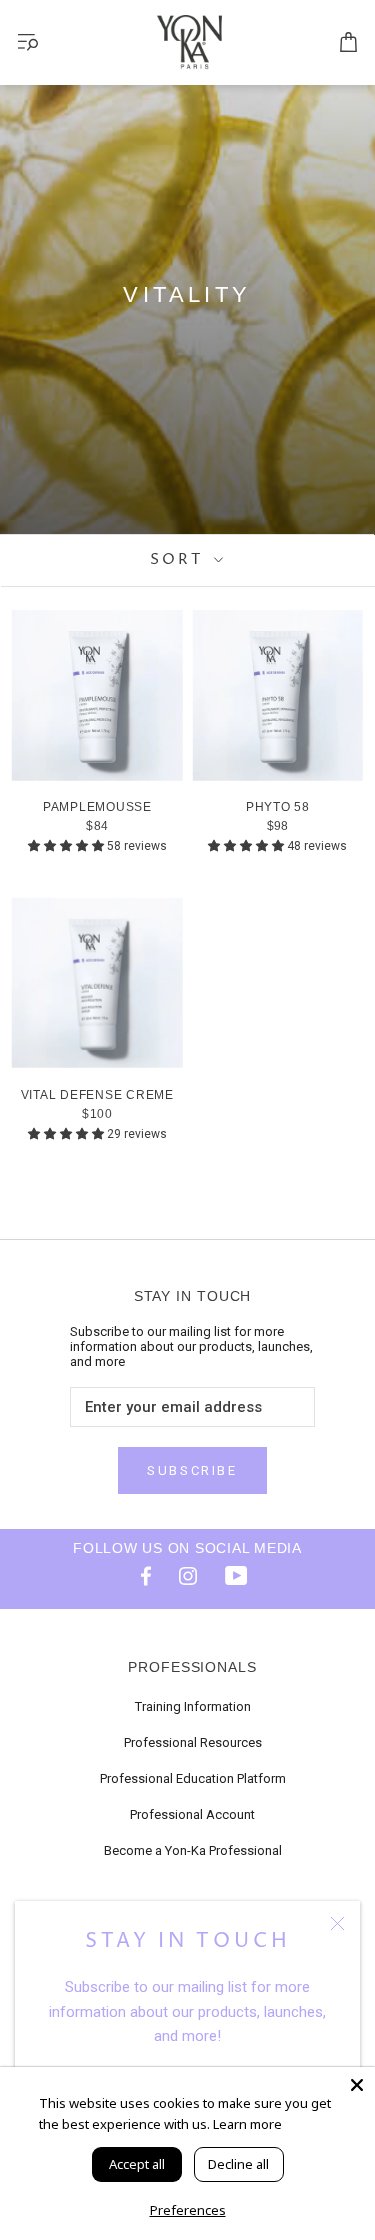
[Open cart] (348, 43)
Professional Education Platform (193, 1778)
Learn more (247, 2124)
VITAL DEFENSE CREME (97, 1095)
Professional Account (192, 1814)
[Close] (337, 1923)
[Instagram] (188, 1575)
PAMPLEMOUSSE (97, 807)
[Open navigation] (28, 42)
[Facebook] (140, 1575)
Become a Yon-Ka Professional (193, 1850)
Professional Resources (193, 1742)
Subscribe (192, 1470)
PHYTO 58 (278, 807)
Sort (179, 559)
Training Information (193, 1706)
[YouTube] (236, 1575)
